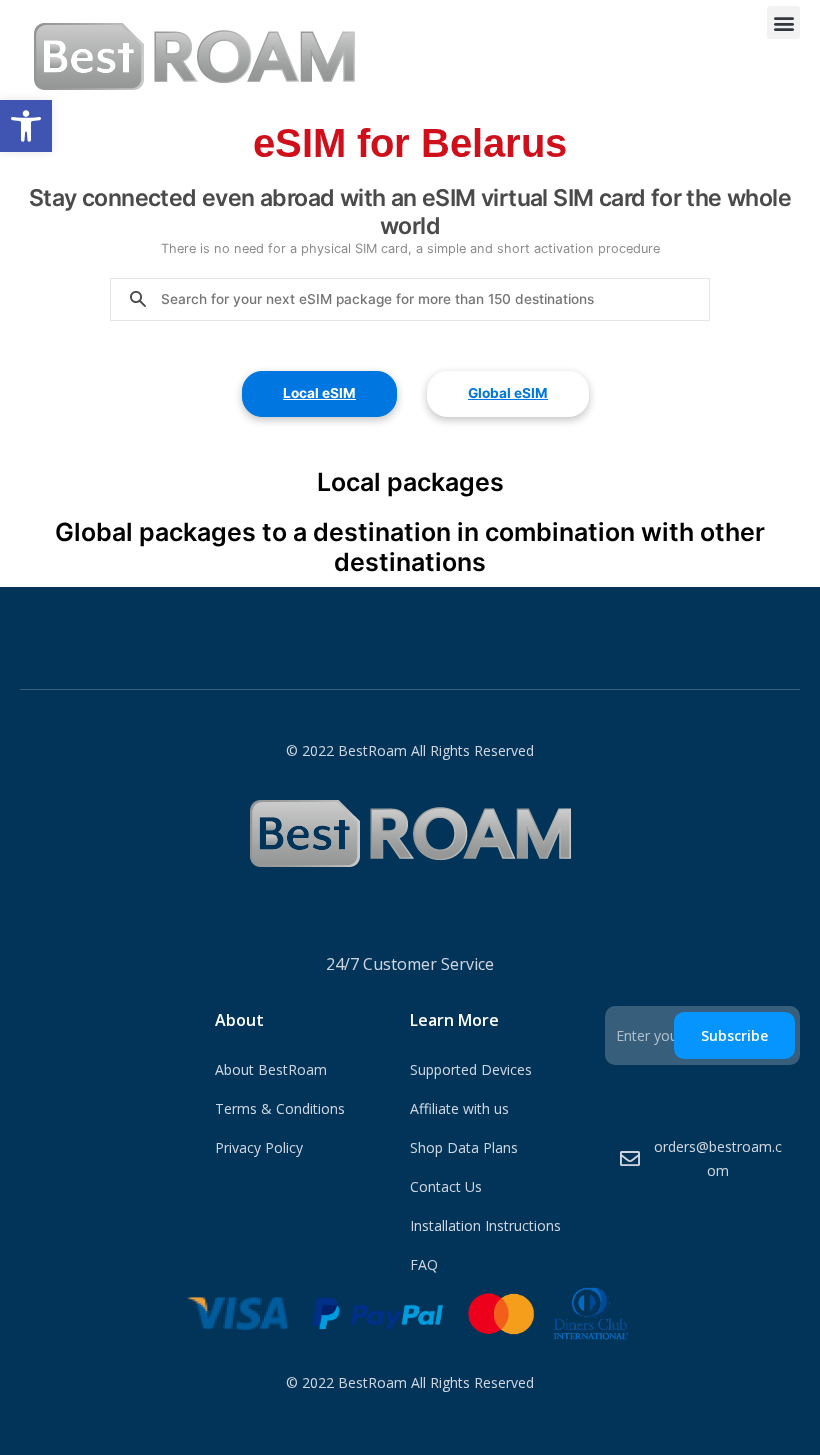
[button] (26, 126)
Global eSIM (508, 393)
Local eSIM (319, 393)
